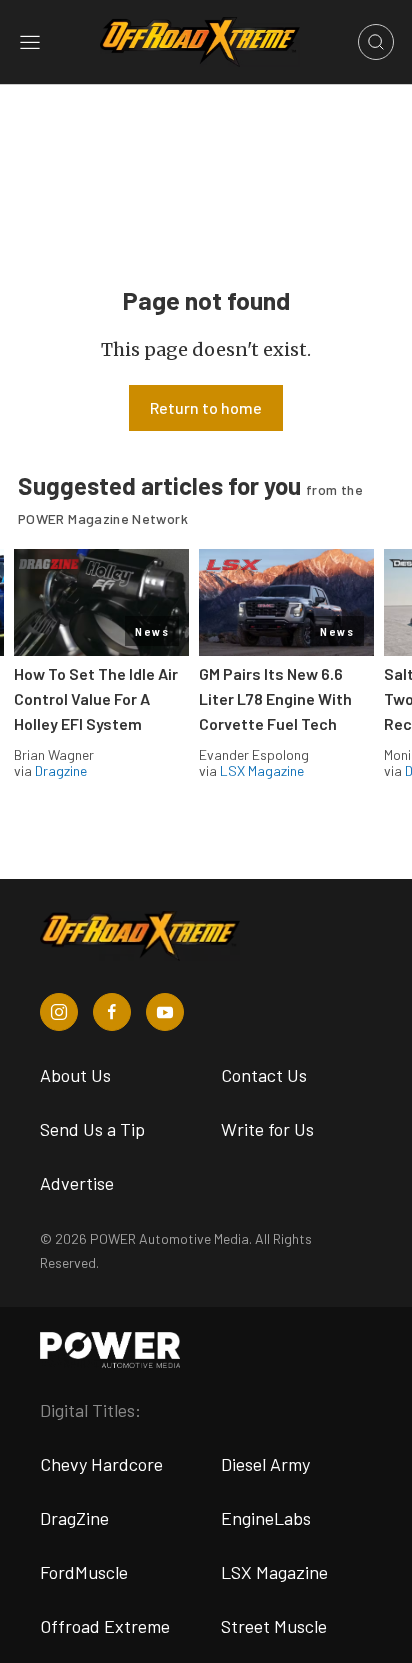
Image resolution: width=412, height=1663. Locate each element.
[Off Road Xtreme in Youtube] (165, 1012)
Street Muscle (274, 1626)
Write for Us (267, 1129)
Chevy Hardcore (101, 1464)
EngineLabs (266, 1518)
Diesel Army (265, 1464)
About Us (75, 1075)
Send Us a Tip (92, 1129)
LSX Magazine (262, 770)
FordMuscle (84, 1572)
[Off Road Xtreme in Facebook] (112, 1012)
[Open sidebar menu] (30, 42)
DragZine (74, 1518)
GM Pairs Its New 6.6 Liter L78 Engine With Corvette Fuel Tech (275, 698)
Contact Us (264, 1075)
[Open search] (376, 42)
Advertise (77, 1183)
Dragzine (61, 770)
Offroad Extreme (105, 1626)
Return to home (206, 407)
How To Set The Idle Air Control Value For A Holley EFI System (96, 698)
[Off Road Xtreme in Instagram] (59, 1012)
